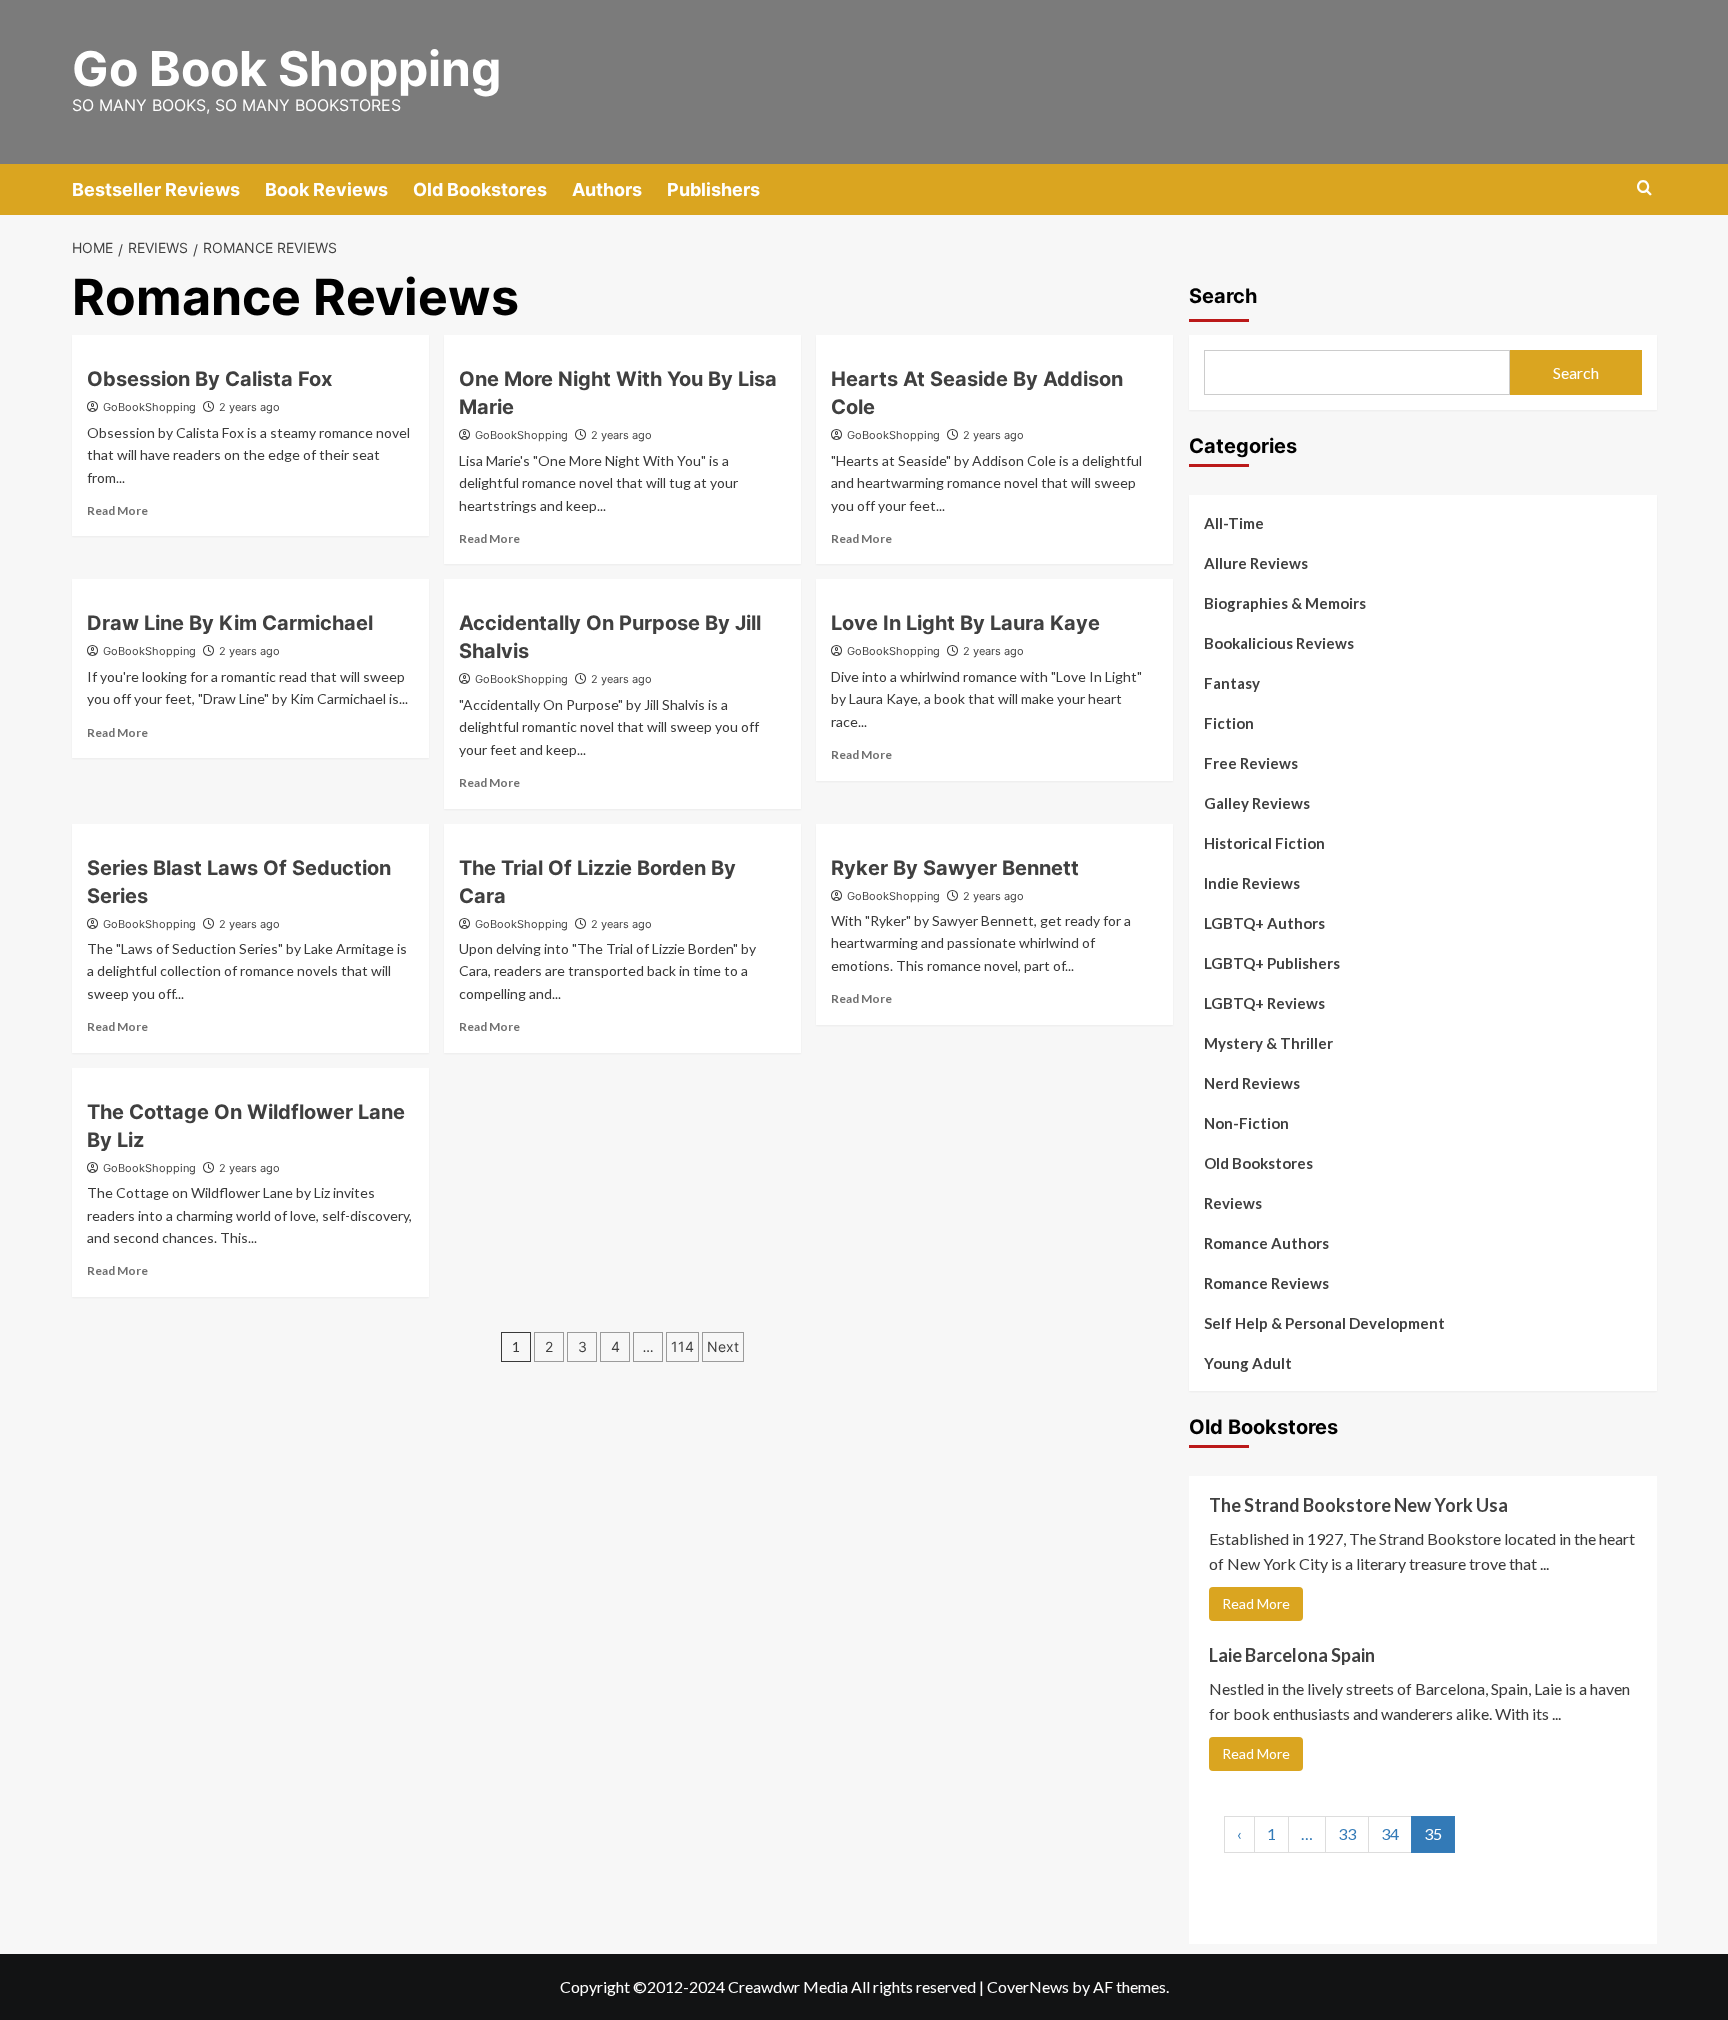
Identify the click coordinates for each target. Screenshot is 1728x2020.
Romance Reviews (1266, 1283)
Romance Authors (1266, 1243)
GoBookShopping (149, 407)
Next (723, 1346)
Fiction (1229, 723)
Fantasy (1232, 683)
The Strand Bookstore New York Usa (1358, 1505)
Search (1223, 296)
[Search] (1644, 188)
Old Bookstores (480, 189)
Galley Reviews (1257, 803)
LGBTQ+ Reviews (1264, 1003)
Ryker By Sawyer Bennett (955, 868)
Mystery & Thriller (1268, 1043)
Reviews (1233, 1203)
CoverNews (1028, 1986)
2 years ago (249, 407)
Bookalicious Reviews (1279, 643)
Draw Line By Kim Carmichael (230, 623)
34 (1390, 1833)
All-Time (1234, 523)
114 (682, 1346)
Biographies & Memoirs (1285, 603)
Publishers (713, 189)
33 (1347, 1833)
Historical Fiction (1264, 843)
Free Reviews (1251, 763)
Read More (117, 510)
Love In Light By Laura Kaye (965, 623)
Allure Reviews (1256, 563)
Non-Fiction (1246, 1123)
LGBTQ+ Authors (1264, 923)
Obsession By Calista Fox (209, 379)
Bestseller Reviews (156, 189)
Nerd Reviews (1252, 1083)
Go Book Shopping (286, 68)
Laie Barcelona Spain (1292, 1655)
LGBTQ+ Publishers (1272, 963)
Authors (607, 189)
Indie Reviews (1252, 883)
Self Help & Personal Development (1324, 1323)
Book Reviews (326, 189)
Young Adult (1248, 1363)
